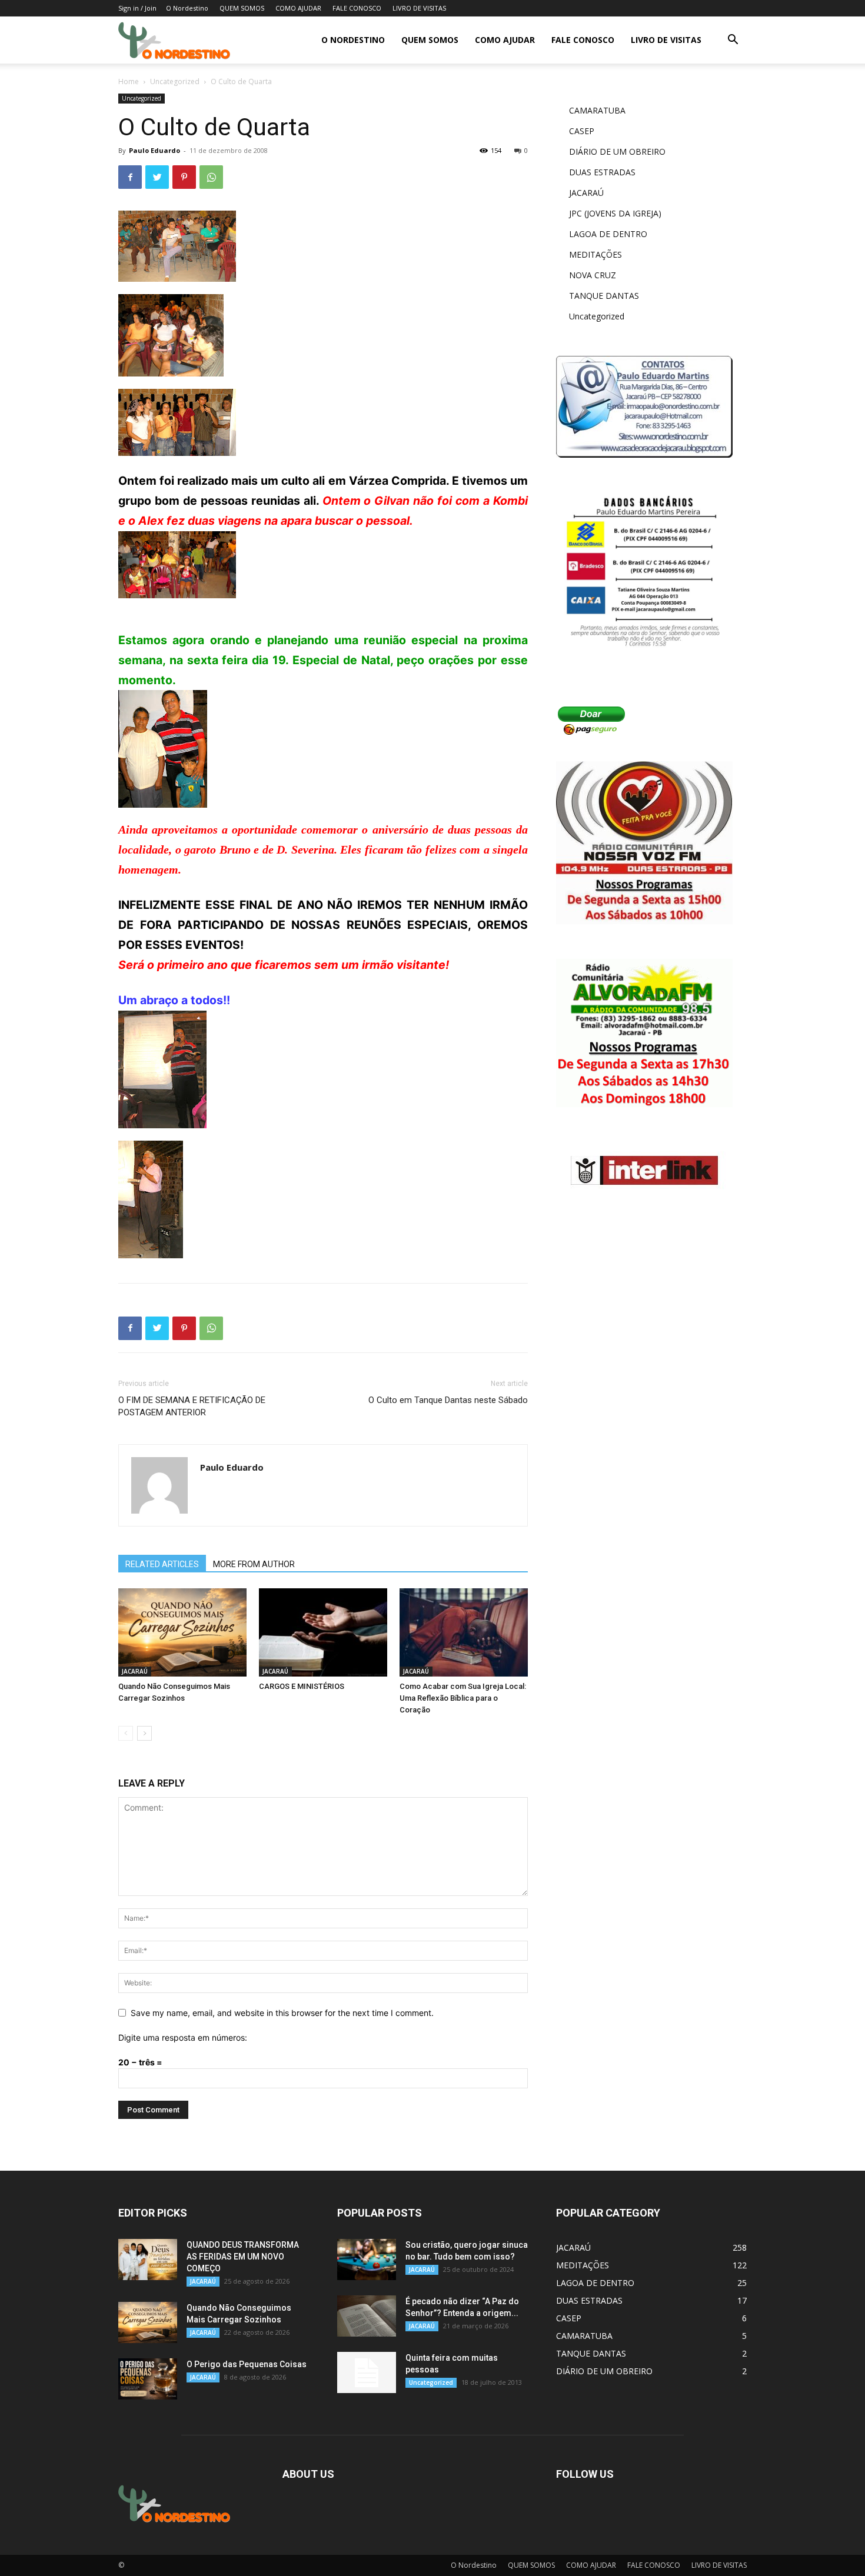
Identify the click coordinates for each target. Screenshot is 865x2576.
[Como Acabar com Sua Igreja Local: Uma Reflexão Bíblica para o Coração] (464, 1632)
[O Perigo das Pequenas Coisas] (148, 2379)
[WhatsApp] (211, 177)
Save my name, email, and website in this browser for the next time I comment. (282, 2013)
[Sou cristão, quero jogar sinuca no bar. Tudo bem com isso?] (367, 2260)
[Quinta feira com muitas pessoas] (367, 2372)
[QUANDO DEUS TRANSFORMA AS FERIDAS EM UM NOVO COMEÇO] (148, 2260)
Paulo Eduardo (154, 150)
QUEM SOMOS (242, 8)
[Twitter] (157, 177)
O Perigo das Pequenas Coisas (247, 2364)
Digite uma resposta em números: (183, 2037)
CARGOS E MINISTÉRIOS (302, 1686)
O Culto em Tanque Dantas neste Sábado (448, 1400)
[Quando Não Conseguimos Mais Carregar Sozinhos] (182, 1632)
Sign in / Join (137, 8)
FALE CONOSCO (357, 8)
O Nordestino (187, 8)
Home (129, 81)
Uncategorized (175, 81)
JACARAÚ (135, 1671)
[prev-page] (126, 1733)
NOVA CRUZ (593, 275)
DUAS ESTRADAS (602, 172)
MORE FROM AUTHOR (254, 1564)
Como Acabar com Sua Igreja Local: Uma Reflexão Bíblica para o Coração (463, 1698)
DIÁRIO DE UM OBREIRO (617, 151)
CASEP (582, 131)
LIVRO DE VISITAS (419, 8)
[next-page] (144, 1733)
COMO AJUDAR (298, 8)
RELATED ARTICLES (162, 1564)
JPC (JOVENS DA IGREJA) (615, 213)
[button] (733, 41)
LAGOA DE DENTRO (608, 234)
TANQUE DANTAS (604, 296)
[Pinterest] (184, 177)
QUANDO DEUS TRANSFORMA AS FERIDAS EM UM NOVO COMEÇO (243, 2257)
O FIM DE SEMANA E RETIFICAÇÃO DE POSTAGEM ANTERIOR (192, 1406)
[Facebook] (130, 177)
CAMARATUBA (597, 110)
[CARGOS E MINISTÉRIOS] (323, 1632)
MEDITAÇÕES (595, 254)
